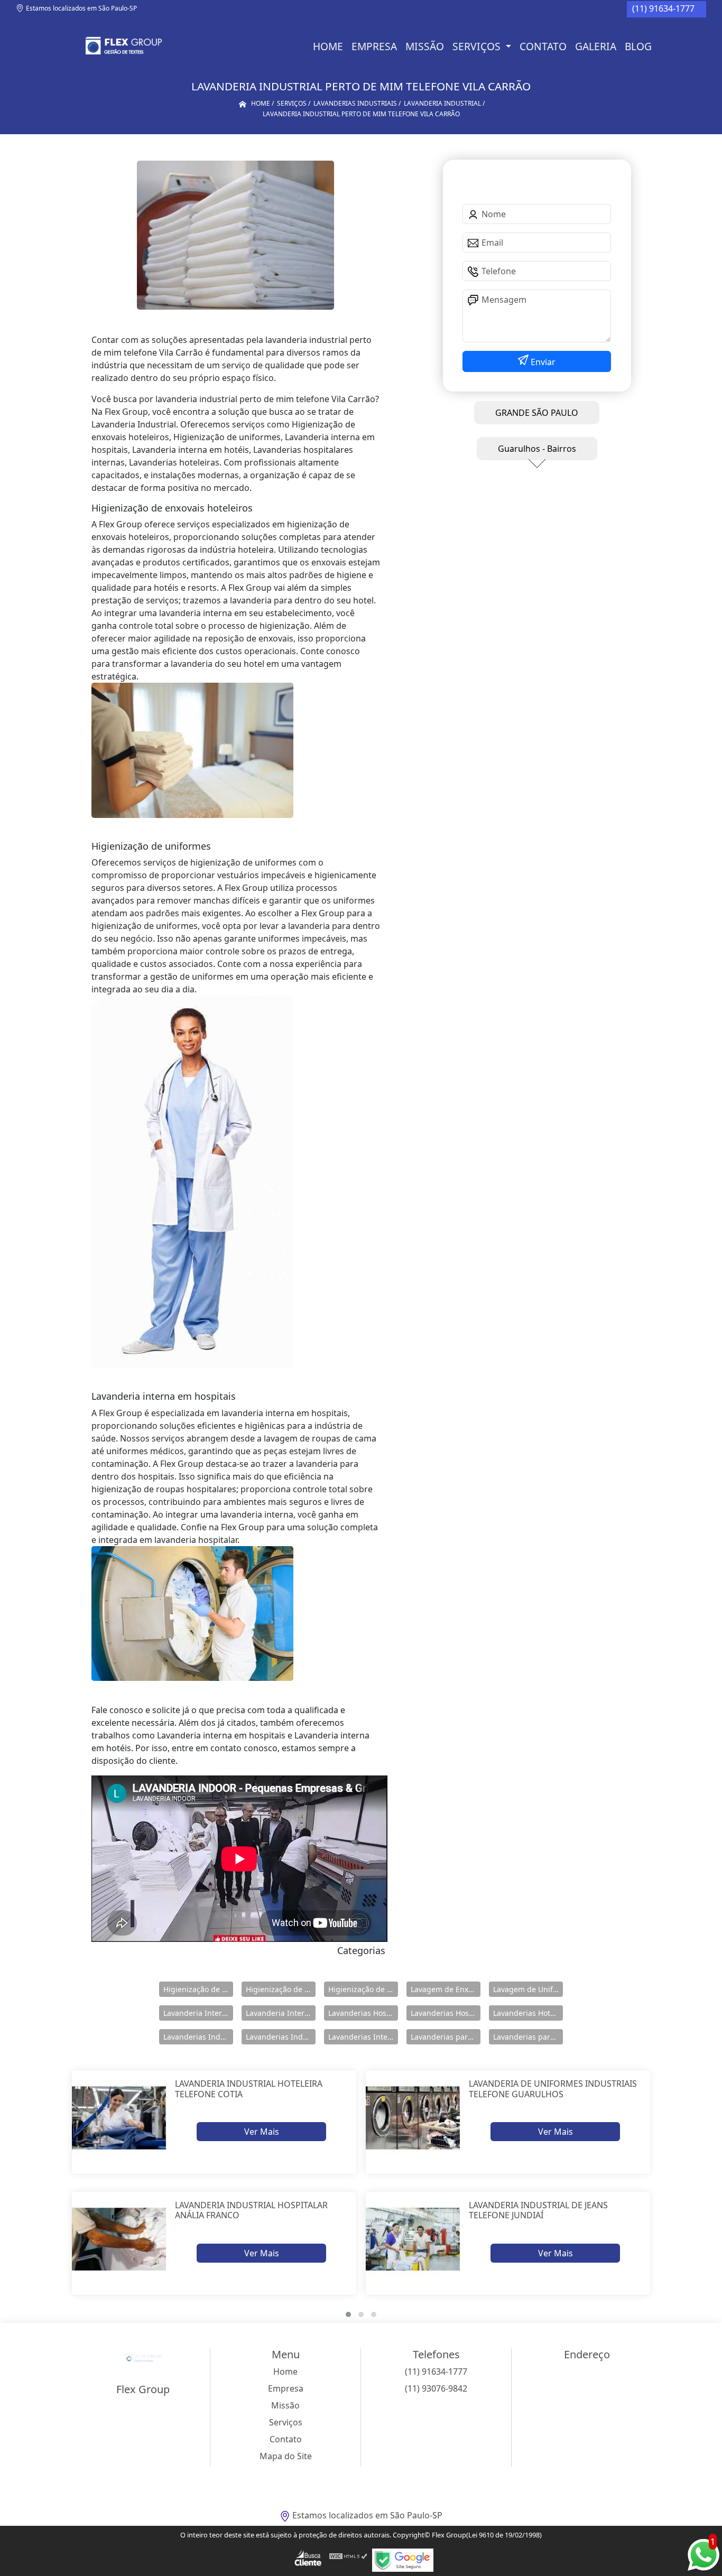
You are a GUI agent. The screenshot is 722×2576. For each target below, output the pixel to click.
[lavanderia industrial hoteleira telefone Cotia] (119, 2118)
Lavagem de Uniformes (528, 1989)
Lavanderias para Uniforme (528, 2037)
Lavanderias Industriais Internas (281, 2037)
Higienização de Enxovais (198, 1989)
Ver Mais (262, 2132)
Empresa (374, 46)
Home (328, 46)
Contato (543, 46)
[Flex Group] (122, 47)
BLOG (638, 46)
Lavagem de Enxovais (446, 1989)
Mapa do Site (286, 2456)
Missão (425, 46)
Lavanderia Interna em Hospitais (198, 2013)
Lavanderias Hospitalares (363, 2013)
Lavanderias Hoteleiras (528, 2013)
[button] (348, 2314)
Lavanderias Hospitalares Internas (446, 2013)
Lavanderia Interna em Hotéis (281, 2013)
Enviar (542, 362)
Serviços (478, 46)
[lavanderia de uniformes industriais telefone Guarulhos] (413, 2118)
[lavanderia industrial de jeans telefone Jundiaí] (413, 2239)
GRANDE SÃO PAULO (537, 413)
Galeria (596, 46)
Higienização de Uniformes (363, 1989)
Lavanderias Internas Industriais (363, 2037)
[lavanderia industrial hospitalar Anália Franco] (119, 2239)
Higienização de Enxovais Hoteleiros (281, 1989)
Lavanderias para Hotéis (446, 2037)
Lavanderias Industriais (198, 2037)
